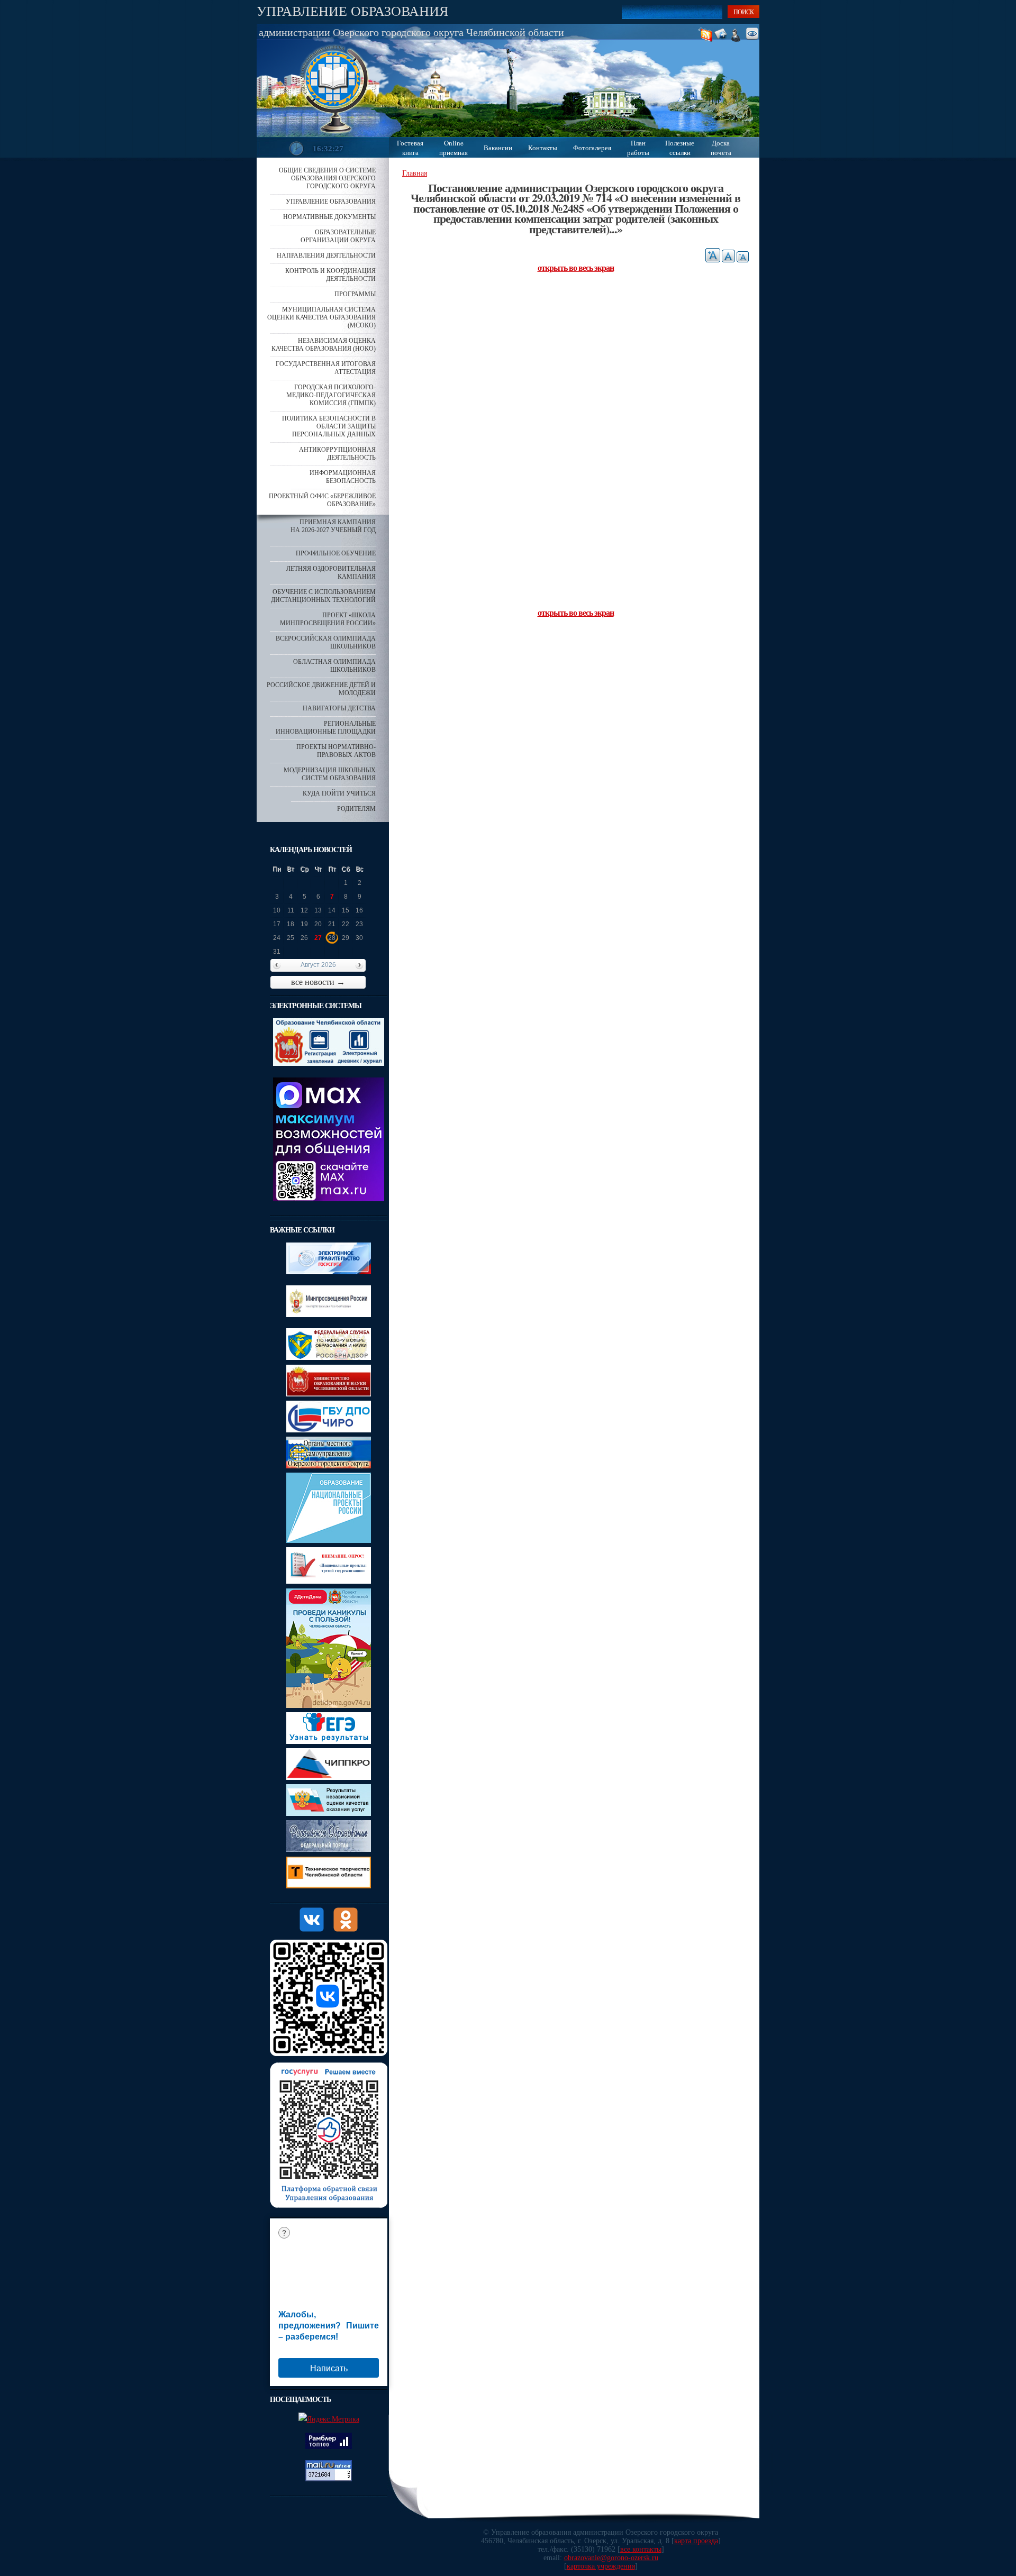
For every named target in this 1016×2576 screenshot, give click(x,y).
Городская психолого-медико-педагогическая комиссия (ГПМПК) (331, 395)
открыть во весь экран (576, 267)
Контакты (543, 148)
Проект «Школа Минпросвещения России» (328, 619)
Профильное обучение (336, 553)
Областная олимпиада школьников (334, 666)
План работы (638, 148)
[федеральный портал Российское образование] (329, 1849)
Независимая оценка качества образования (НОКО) (324, 345)
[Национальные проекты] (329, 1541)
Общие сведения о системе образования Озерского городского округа (327, 178)
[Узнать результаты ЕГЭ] (329, 1742)
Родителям (356, 809)
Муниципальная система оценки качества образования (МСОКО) (321, 317)
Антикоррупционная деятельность (337, 454)
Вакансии (498, 148)
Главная (415, 173)
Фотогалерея (592, 148)
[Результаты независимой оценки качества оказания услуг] (329, 1814)
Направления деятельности (326, 255)
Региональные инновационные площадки (326, 728)
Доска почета (721, 148)
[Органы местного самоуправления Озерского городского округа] (329, 1466)
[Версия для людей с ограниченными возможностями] (755, 35)
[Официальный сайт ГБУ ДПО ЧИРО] (329, 1430)
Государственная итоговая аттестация (326, 368)
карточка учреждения (601, 2566)
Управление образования (352, 11)
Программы (355, 294)
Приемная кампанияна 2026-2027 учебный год (333, 526)
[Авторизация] (739, 35)
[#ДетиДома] (329, 1706)
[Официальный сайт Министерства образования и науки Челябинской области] (329, 1394)
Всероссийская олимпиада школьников (326, 642)
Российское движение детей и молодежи (321, 689)
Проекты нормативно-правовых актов (336, 751)
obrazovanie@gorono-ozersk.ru (611, 2558)
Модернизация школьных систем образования (330, 774)
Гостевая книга (410, 148)
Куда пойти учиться (339, 793)
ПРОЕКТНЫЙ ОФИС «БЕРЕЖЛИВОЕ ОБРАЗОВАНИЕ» (322, 500)
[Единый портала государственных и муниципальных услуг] (329, 1272)
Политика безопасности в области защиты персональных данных (329, 426)
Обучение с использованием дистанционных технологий (323, 596)
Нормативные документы (329, 217)
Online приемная (453, 148)
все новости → (318, 982)
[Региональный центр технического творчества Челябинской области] (329, 1886)
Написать (329, 2368)
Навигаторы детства (339, 708)
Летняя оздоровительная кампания (331, 573)
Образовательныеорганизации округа (338, 236)
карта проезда (696, 2541)
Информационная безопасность (343, 477)
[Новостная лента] (707, 35)
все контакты (641, 2549)
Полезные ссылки (680, 148)
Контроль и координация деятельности (330, 275)
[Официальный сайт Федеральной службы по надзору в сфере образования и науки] (329, 1358)
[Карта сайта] (725, 35)
